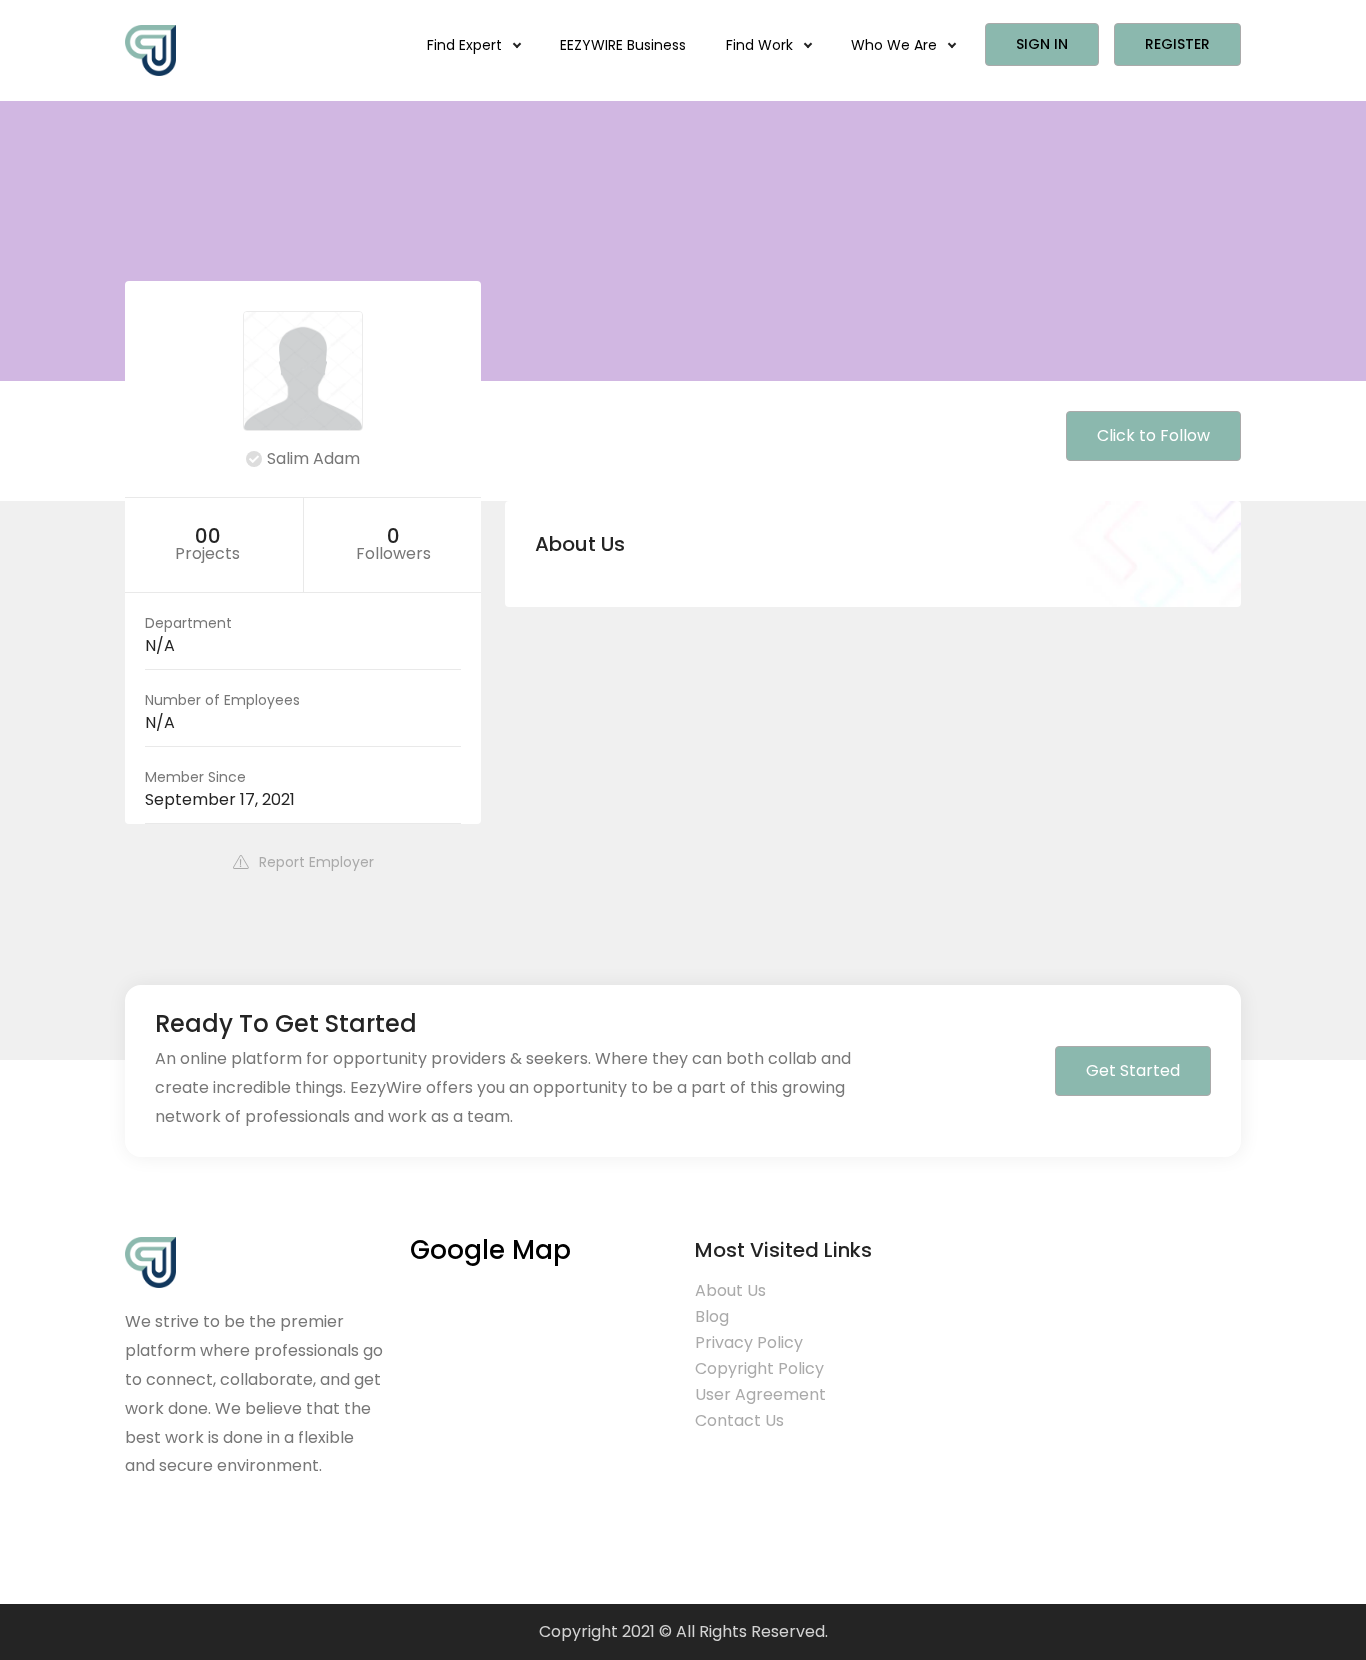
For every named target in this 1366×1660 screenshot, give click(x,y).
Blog (712, 1316)
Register (1177, 44)
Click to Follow (1153, 435)
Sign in (1042, 44)
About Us (730, 1290)
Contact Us (739, 1420)
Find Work (761, 45)
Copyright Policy (759, 1368)
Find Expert (466, 45)
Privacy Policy (749, 1342)
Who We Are (896, 45)
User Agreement (760, 1394)
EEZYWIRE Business (623, 45)
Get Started (1133, 1070)
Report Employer (316, 862)
